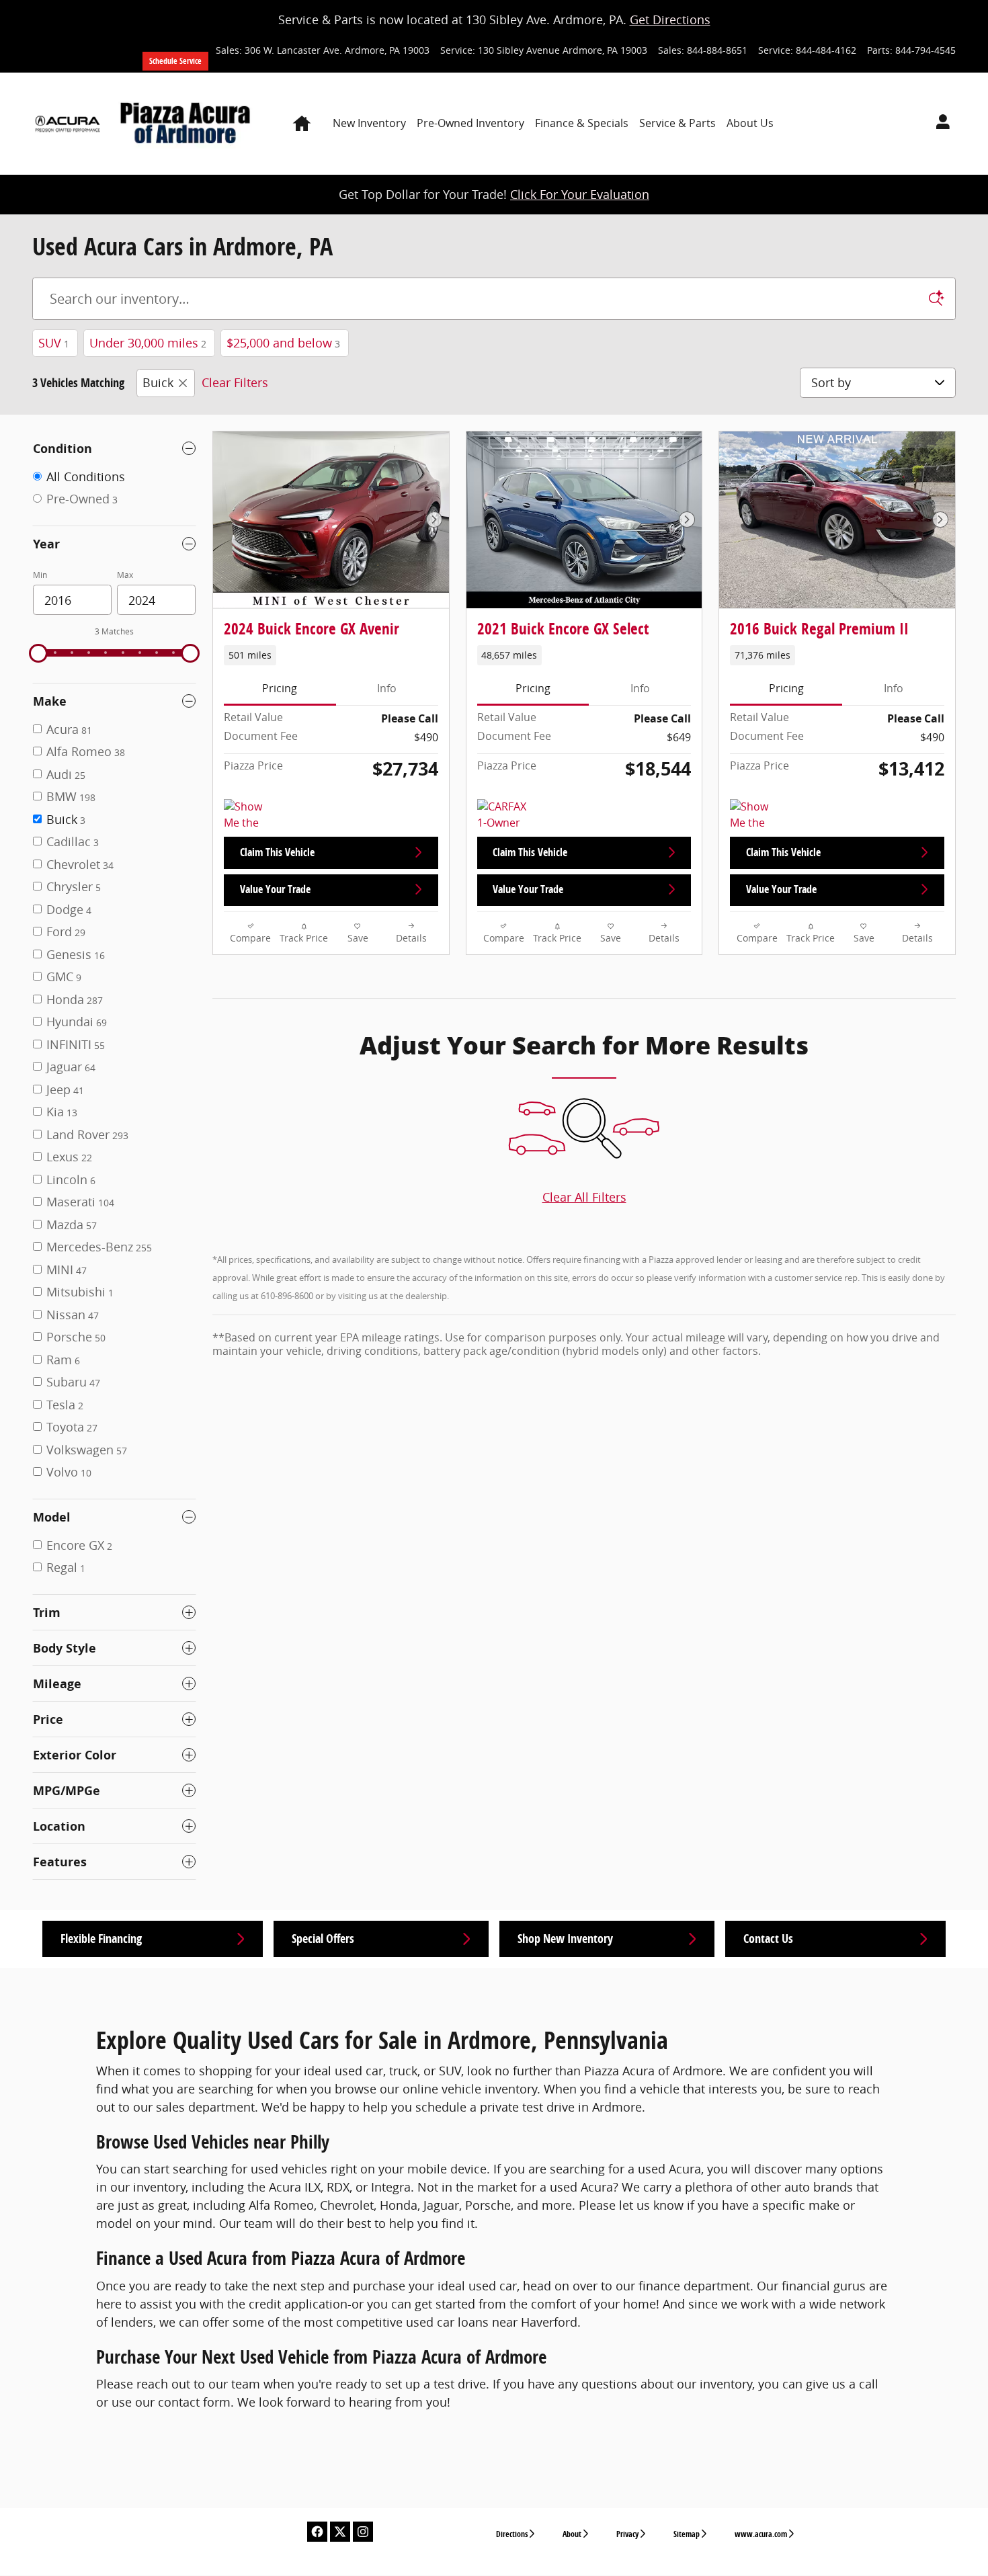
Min (40, 575)
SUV (54, 343)
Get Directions (670, 19)
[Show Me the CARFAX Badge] (755, 815)
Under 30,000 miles (148, 343)
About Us (750, 123)
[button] (331, 655)
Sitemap (687, 2534)
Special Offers (323, 1939)
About (572, 2534)
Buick (158, 382)
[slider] (38, 653)
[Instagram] (363, 2532)
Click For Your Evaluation (580, 194)
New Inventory (369, 123)
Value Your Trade (275, 889)
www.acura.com (761, 2534)
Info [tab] (387, 688)
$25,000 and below (283, 343)
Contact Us (768, 1939)
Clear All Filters (584, 1197)
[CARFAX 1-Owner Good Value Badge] (502, 815)
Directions (512, 2534)
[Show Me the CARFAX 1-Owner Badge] (249, 815)
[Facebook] (317, 2532)
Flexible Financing (101, 1939)
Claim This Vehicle (277, 852)
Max (125, 575)
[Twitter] (340, 2532)
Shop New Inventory (565, 1939)
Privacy (627, 2534)
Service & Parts (677, 123)
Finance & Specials (582, 123)
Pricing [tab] (280, 688)
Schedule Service (175, 61)
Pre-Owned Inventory (470, 123)
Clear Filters (235, 382)
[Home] (68, 124)
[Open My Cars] (939, 124)
